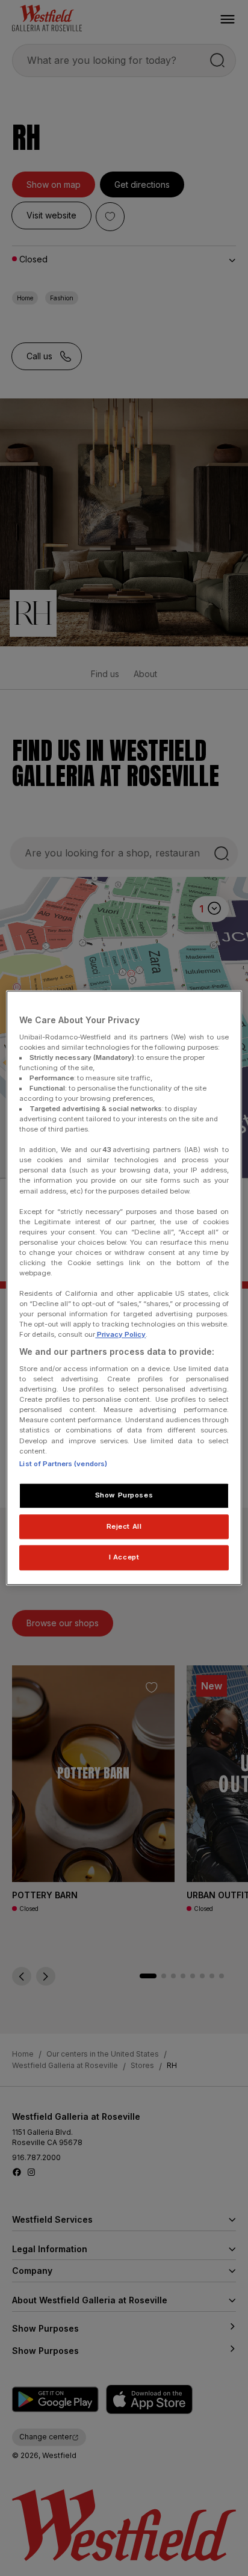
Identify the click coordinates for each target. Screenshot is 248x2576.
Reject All (124, 1526)
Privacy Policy (120, 1335)
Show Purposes (124, 1495)
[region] (124, 1288)
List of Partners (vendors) (63, 1464)
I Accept (124, 1558)
